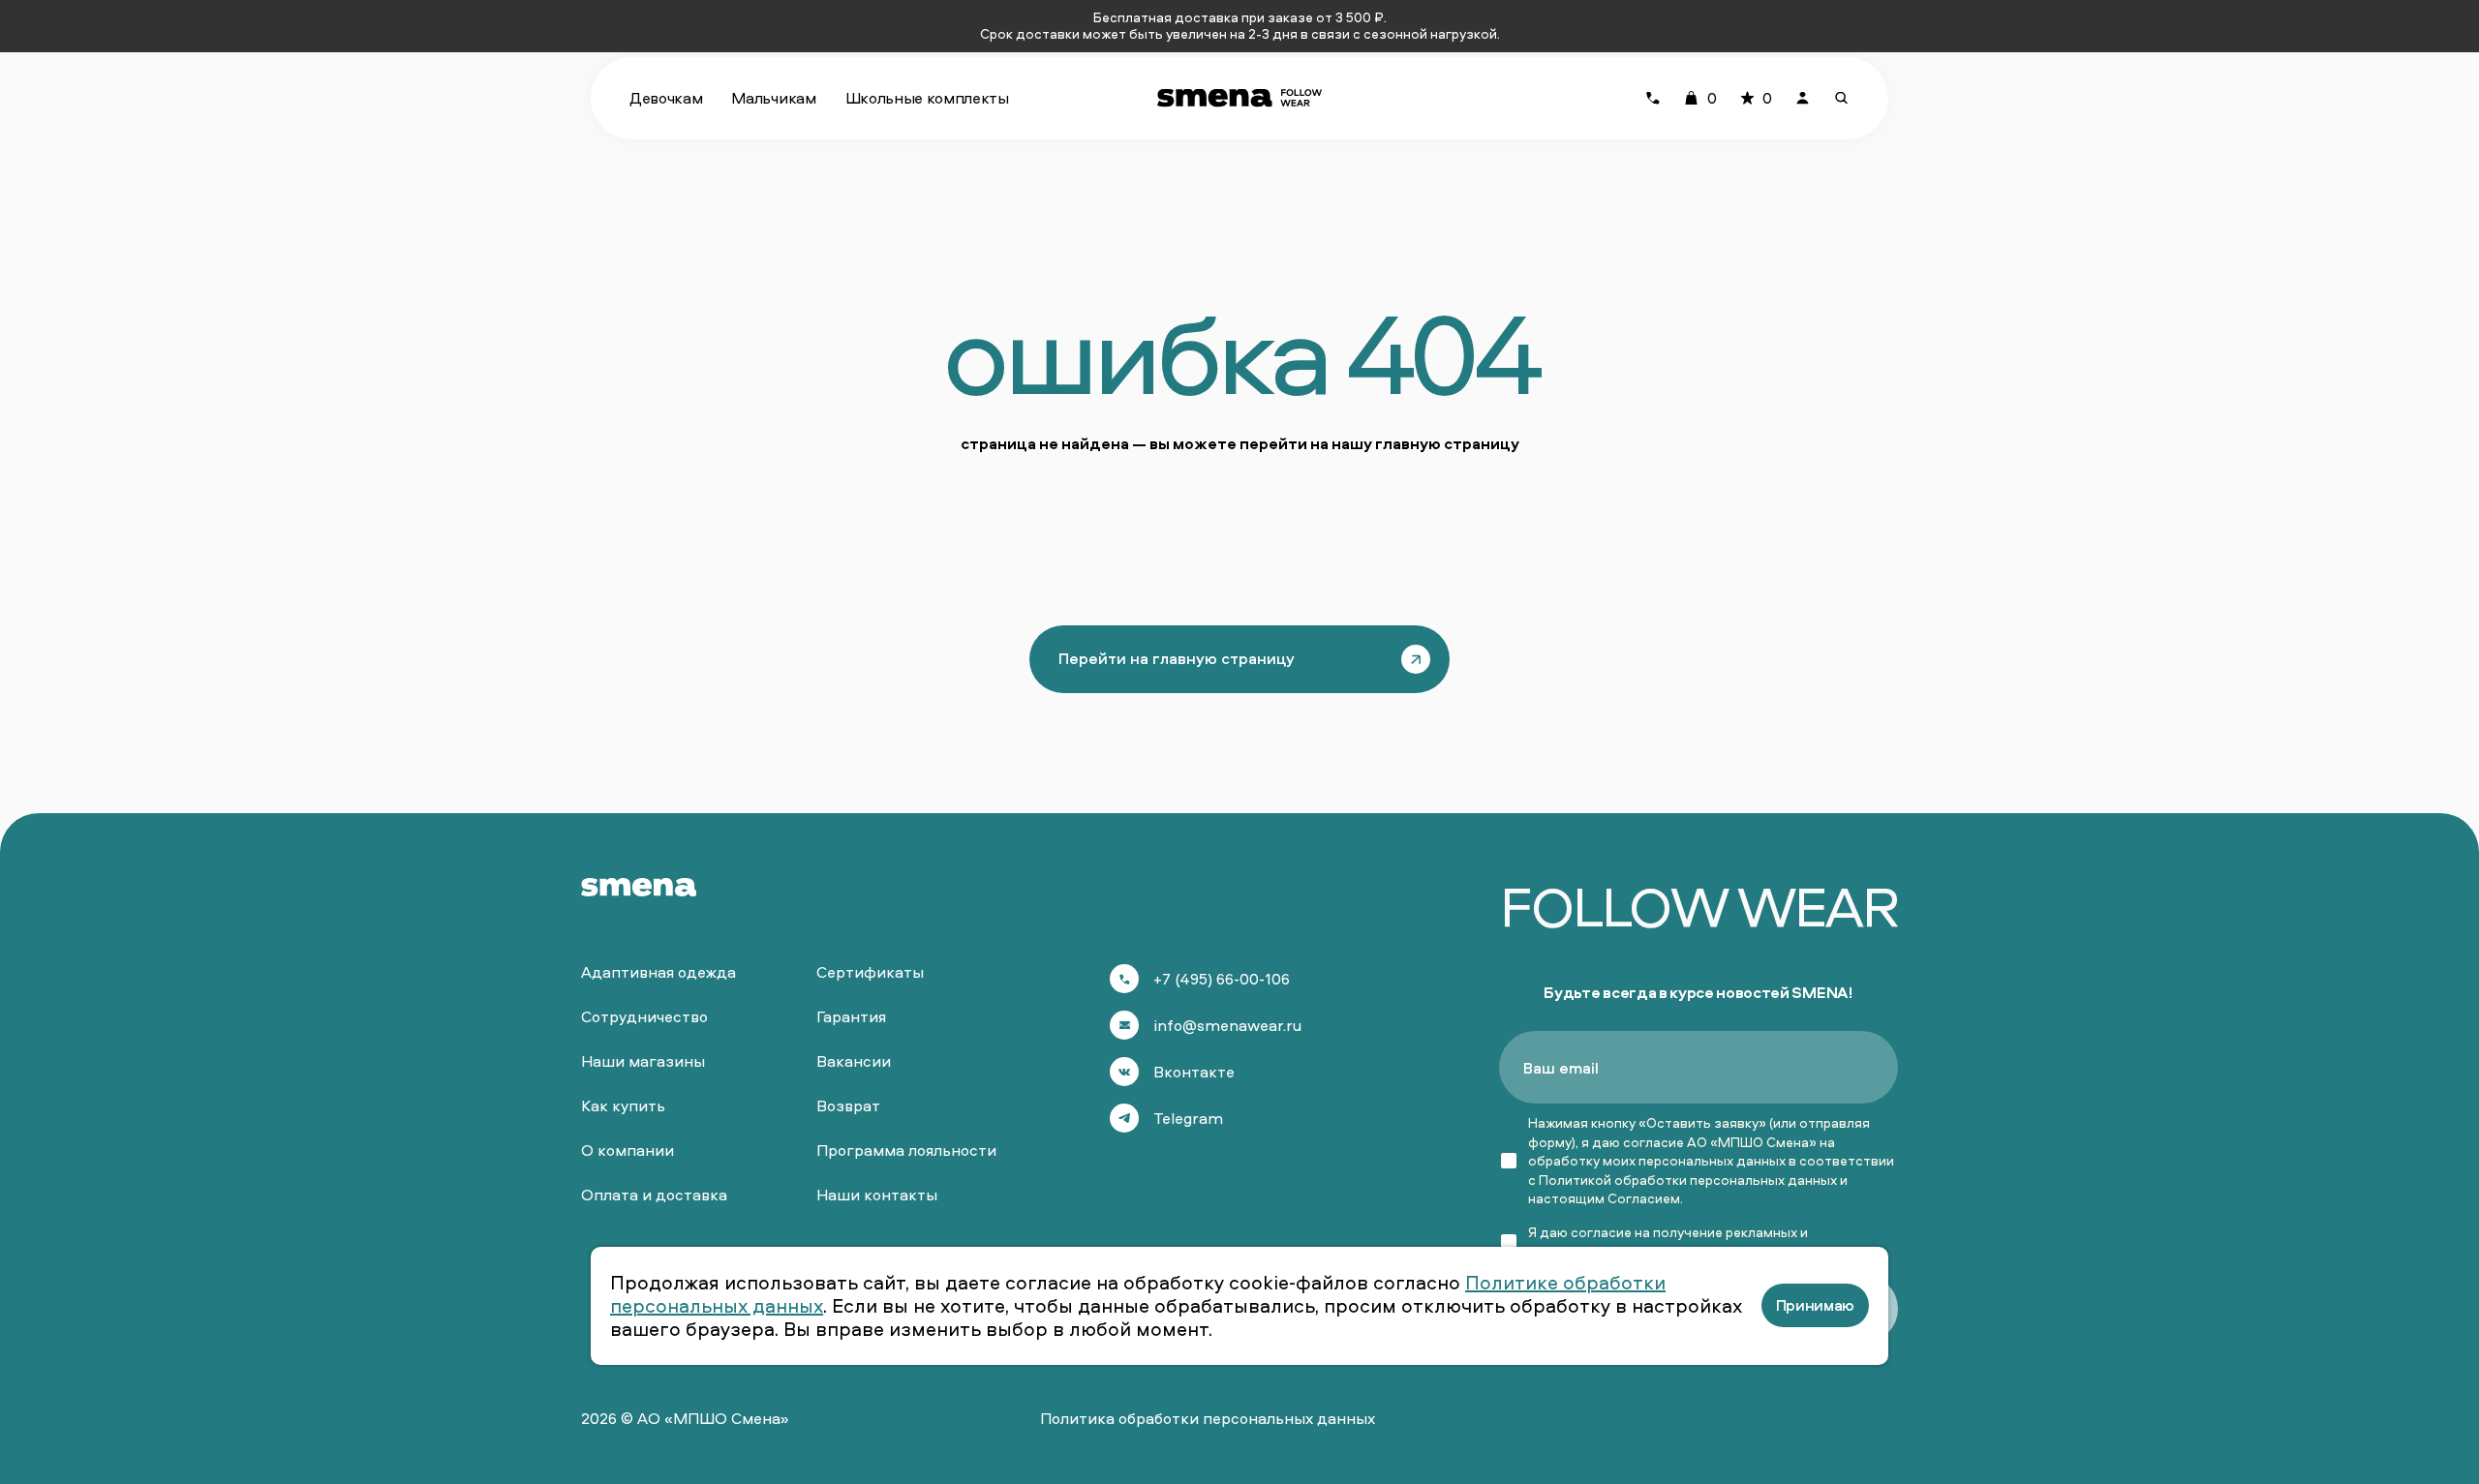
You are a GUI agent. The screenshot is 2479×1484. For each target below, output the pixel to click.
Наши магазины (643, 1061)
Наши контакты (877, 1195)
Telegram (1188, 1118)
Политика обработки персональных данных (1208, 1418)
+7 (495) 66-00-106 (1222, 979)
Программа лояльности (906, 1150)
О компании (627, 1150)
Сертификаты (870, 972)
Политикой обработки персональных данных (1688, 1180)
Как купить (623, 1105)
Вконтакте (1194, 1072)
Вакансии (854, 1061)
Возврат (848, 1105)
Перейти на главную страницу (1177, 658)
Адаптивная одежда (658, 972)
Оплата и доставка (654, 1195)
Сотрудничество (644, 1016)
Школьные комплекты (927, 98)
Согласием (1644, 1198)
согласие (1601, 1232)
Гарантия (851, 1016)
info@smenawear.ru (1227, 1025)
